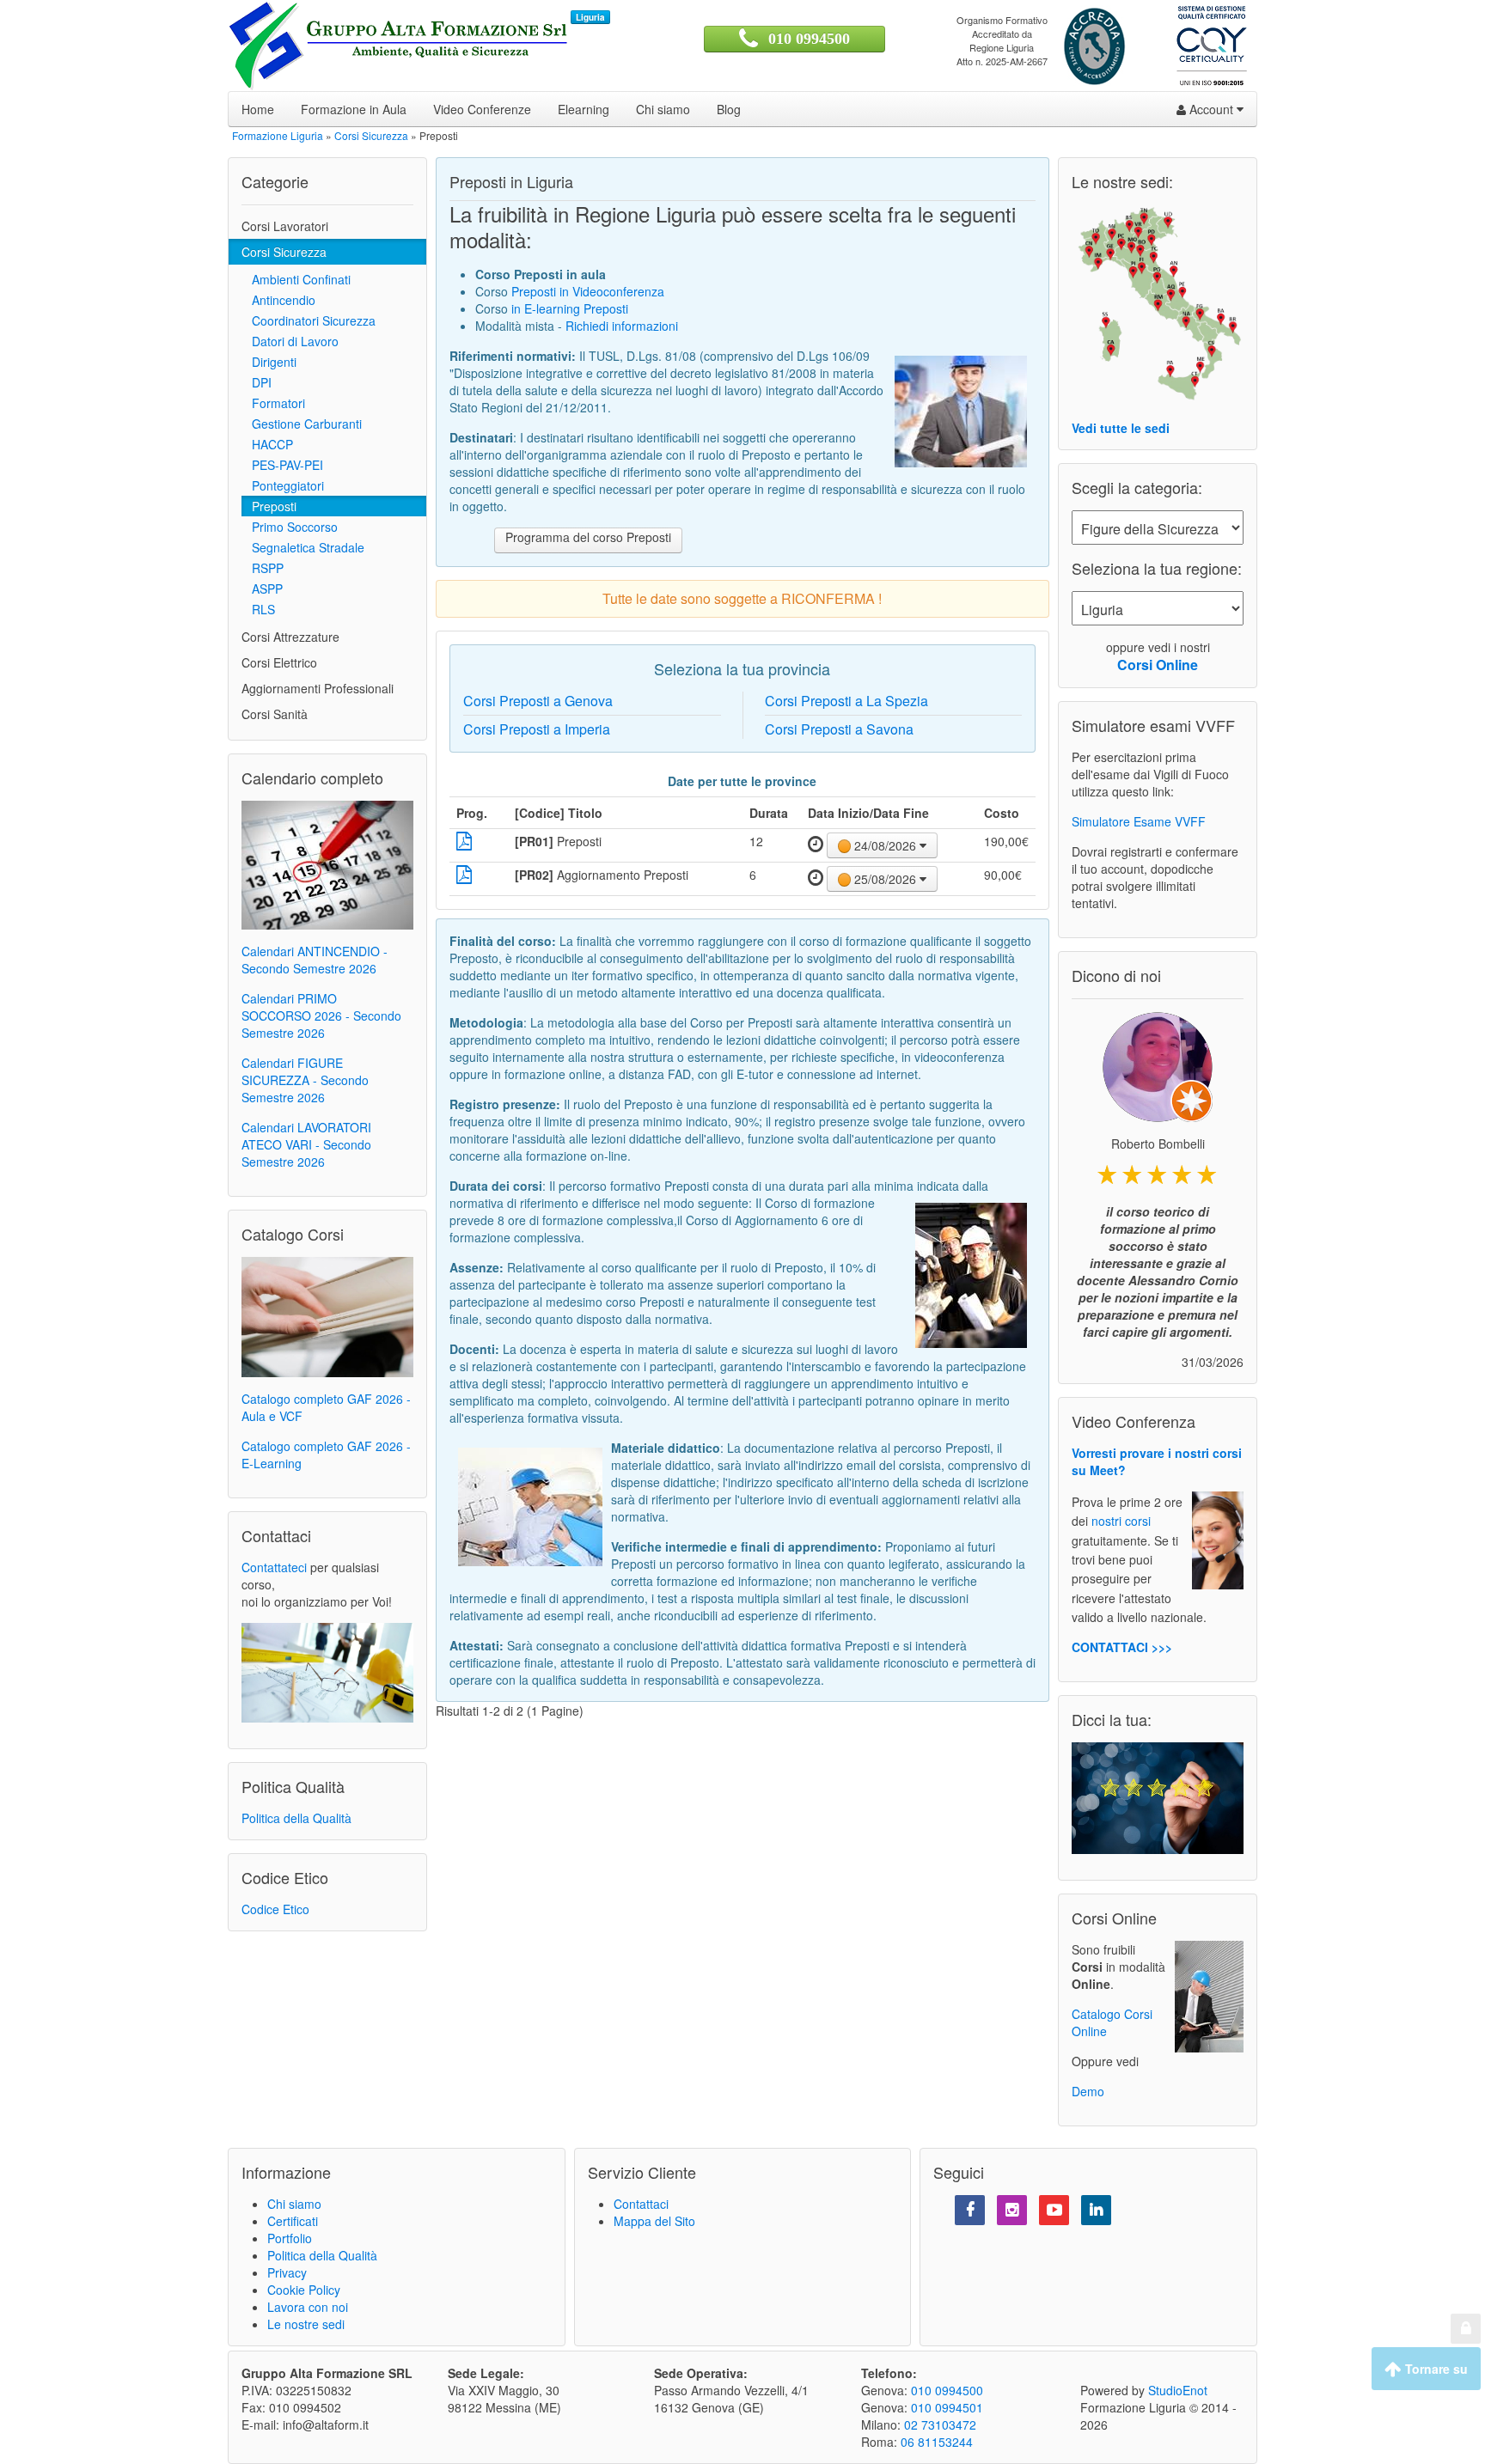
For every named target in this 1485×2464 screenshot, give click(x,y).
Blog (729, 109)
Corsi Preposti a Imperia (537, 729)
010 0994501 (947, 2407)
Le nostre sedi (306, 2324)
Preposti (269, 506)
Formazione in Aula (354, 109)
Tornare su (1435, 2369)
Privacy (287, 2272)
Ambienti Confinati (296, 279)
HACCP (267, 444)
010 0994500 (809, 39)
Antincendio (278, 300)
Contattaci (641, 2204)
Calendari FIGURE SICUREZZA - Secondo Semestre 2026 (305, 1080)
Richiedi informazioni (622, 326)
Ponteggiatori (283, 485)
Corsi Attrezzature (290, 637)
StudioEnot (1178, 2390)
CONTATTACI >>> (1122, 1647)
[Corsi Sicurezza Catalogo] (327, 1315)
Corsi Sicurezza (284, 252)
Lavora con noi (308, 2307)
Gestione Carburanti (302, 424)
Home (258, 109)
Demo (1088, 2091)
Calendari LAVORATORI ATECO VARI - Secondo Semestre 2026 (306, 1144)
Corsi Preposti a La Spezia (846, 701)
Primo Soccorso (290, 527)
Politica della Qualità (296, 1818)
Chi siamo (663, 109)
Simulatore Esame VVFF (1139, 821)
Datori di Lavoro (290, 341)
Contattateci (274, 1567)
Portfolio (290, 2238)
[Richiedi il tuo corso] (327, 1671)
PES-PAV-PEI (282, 465)
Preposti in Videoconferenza (588, 291)
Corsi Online (1158, 665)
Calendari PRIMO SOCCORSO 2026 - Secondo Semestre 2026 (321, 1015)
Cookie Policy (304, 2290)
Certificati (293, 2221)
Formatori (273, 403)
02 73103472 (940, 2424)
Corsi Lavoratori (285, 226)
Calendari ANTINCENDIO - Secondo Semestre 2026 (315, 960)
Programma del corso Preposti (588, 537)
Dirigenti (269, 362)
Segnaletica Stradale (303, 547)
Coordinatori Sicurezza (309, 320)
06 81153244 (937, 2442)
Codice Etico (275, 1909)
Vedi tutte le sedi (1121, 428)
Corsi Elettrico (279, 662)
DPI (257, 382)
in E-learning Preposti (570, 308)
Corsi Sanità (275, 714)
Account (1211, 109)
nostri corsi (1121, 1522)
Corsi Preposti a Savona (839, 729)
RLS (258, 609)
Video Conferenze (482, 109)
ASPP (262, 589)
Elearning (584, 109)
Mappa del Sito (654, 2221)
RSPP (263, 568)
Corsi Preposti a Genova (538, 701)
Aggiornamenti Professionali (318, 688)
